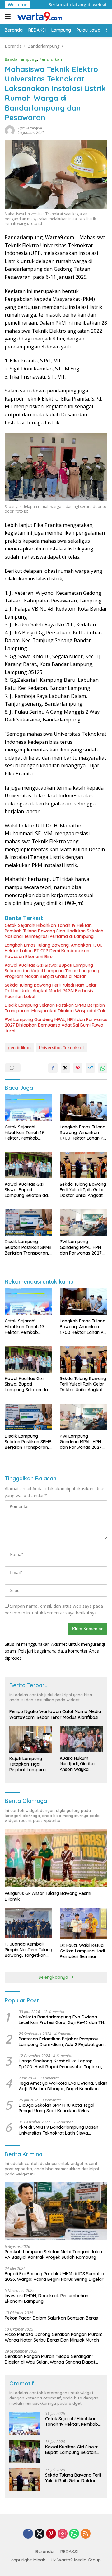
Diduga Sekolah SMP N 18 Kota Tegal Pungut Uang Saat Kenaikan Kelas (56, 2108)
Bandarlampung (21, 59)
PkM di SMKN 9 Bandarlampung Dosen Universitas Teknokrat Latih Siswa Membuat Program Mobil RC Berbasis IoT (61, 2130)
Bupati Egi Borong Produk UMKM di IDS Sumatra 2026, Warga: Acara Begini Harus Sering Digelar (54, 2276)
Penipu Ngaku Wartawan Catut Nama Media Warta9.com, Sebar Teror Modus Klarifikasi (55, 1714)
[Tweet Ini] (65, 1068)
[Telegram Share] (90, 1068)
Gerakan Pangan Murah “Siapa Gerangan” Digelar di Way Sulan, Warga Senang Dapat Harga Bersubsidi (50, 2359)
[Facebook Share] (53, 1068)
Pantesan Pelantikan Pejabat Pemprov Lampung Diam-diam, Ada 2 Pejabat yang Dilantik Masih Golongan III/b (63, 2042)
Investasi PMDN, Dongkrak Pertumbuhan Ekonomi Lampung (47, 2298)
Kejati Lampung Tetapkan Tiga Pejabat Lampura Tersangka (28, 1764)
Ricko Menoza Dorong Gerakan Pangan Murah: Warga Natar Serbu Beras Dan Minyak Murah (53, 2337)
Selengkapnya (54, 1977)
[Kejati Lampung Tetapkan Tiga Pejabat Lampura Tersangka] (31, 1739)
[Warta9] (39, 16)
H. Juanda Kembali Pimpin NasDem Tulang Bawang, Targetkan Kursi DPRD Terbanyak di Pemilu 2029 (28, 1950)
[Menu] (9, 16)
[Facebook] (28, 2534)
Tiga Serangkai (30, 128)
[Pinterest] (51, 2534)
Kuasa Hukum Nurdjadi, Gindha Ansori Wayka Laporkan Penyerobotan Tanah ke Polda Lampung (77, 1764)
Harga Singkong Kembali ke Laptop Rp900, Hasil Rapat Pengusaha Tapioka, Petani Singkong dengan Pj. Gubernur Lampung (60, 2064)
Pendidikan (51, 59)
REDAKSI (69, 2552)
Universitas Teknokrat (61, 1048)
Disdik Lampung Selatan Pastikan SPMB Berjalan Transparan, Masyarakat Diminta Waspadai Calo (56, 1008)
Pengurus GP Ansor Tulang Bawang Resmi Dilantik (48, 1896)
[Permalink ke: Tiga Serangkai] (10, 130)
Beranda (44, 2552)
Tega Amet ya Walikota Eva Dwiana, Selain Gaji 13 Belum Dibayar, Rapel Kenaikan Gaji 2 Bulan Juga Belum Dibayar (63, 2086)
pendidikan (19, 1048)
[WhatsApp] (74, 2534)
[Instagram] (63, 2534)
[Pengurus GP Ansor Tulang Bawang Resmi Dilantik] (56, 1858)
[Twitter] (40, 2534)
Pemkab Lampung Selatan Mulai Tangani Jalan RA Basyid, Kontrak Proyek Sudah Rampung (53, 2254)
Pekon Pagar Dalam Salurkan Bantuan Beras (51, 2318)
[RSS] (86, 2534)
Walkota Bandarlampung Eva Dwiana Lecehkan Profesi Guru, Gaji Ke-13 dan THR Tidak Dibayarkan (63, 2020)
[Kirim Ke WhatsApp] (103, 1068)
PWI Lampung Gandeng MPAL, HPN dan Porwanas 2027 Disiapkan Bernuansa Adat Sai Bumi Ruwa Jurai (56, 1025)
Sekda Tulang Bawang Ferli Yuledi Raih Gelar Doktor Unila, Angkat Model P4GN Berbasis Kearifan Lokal (51, 991)
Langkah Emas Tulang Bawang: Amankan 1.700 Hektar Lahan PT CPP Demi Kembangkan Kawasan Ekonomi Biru (54, 951)
